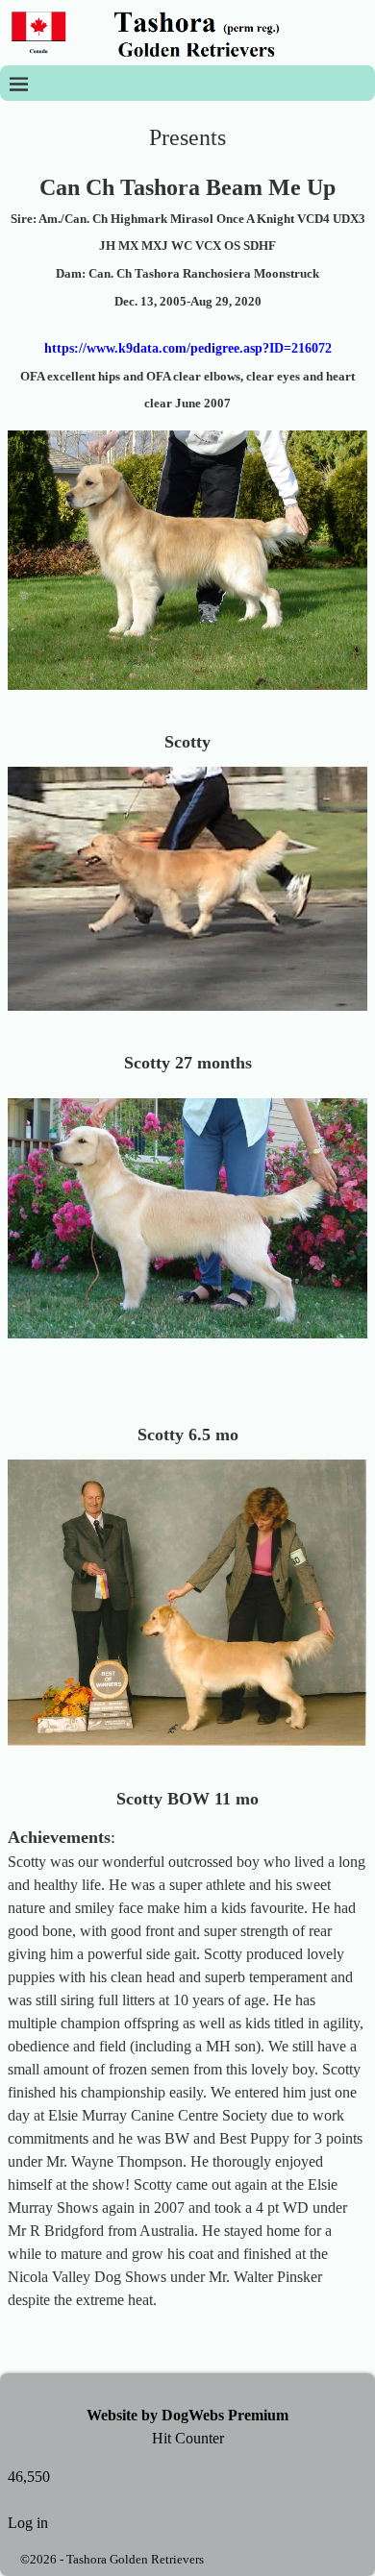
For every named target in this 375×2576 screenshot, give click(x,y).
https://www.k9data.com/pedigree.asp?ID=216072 (188, 348)
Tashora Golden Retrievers (135, 2559)
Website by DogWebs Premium (187, 2415)
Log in (28, 2523)
